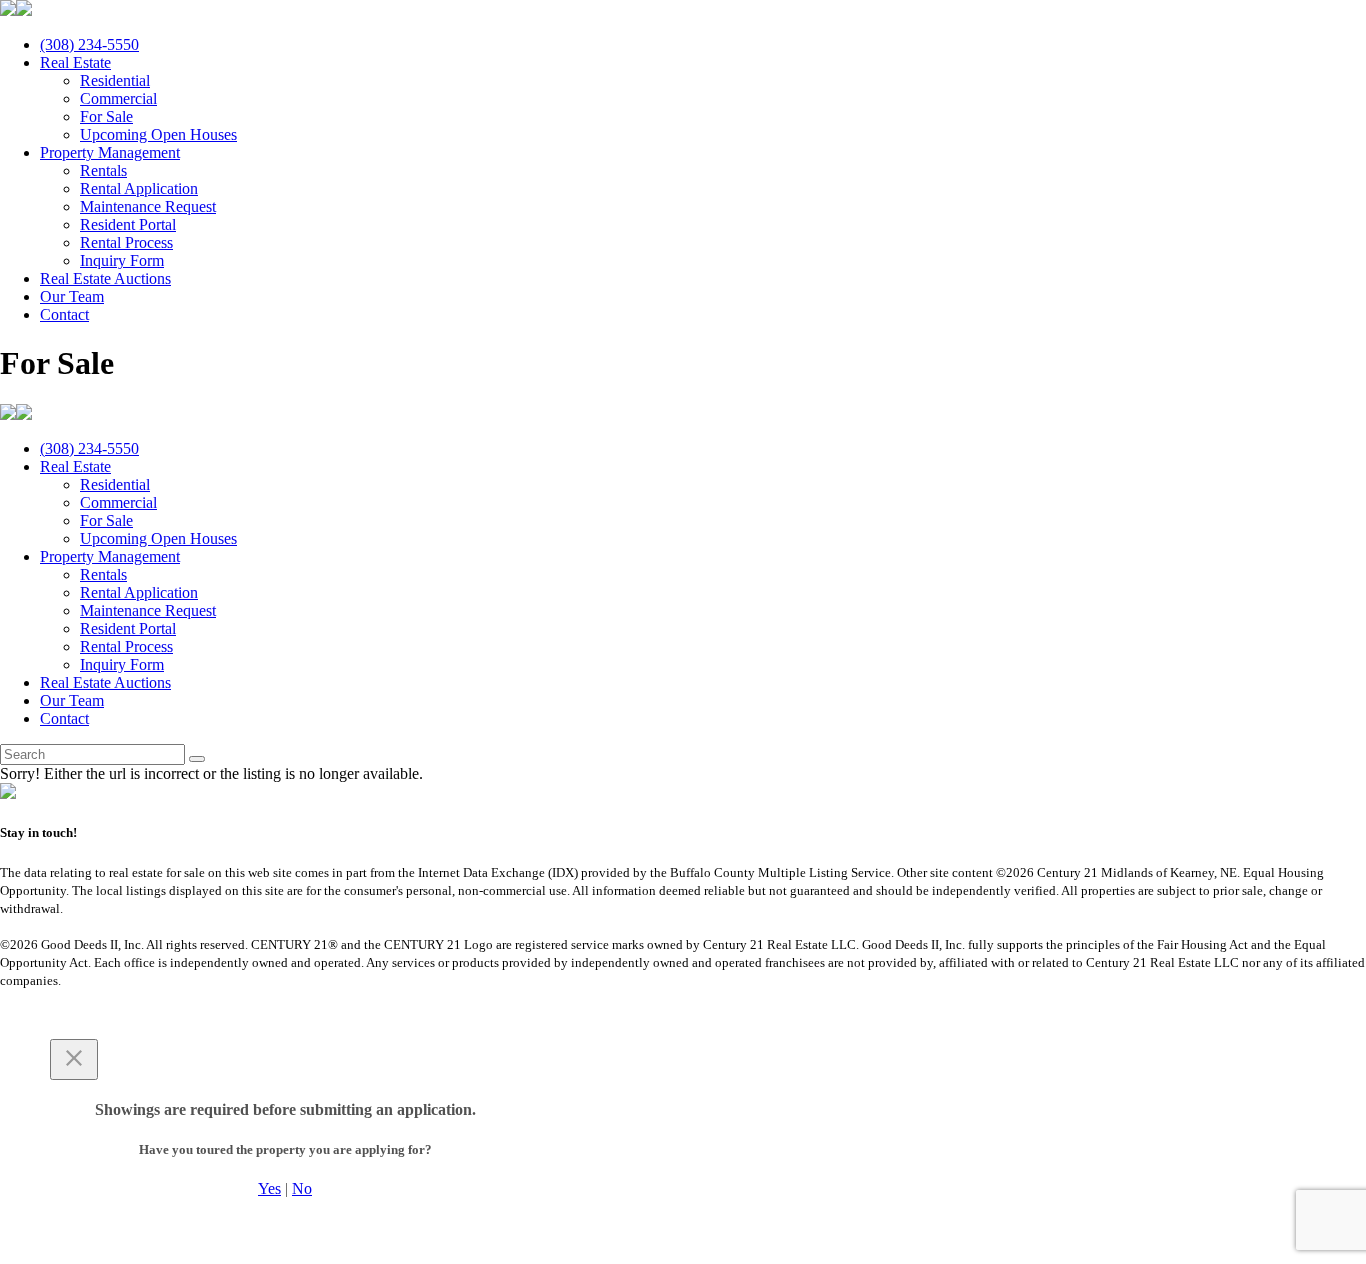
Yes (269, 1188)
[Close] (74, 1059)
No (302, 1188)
